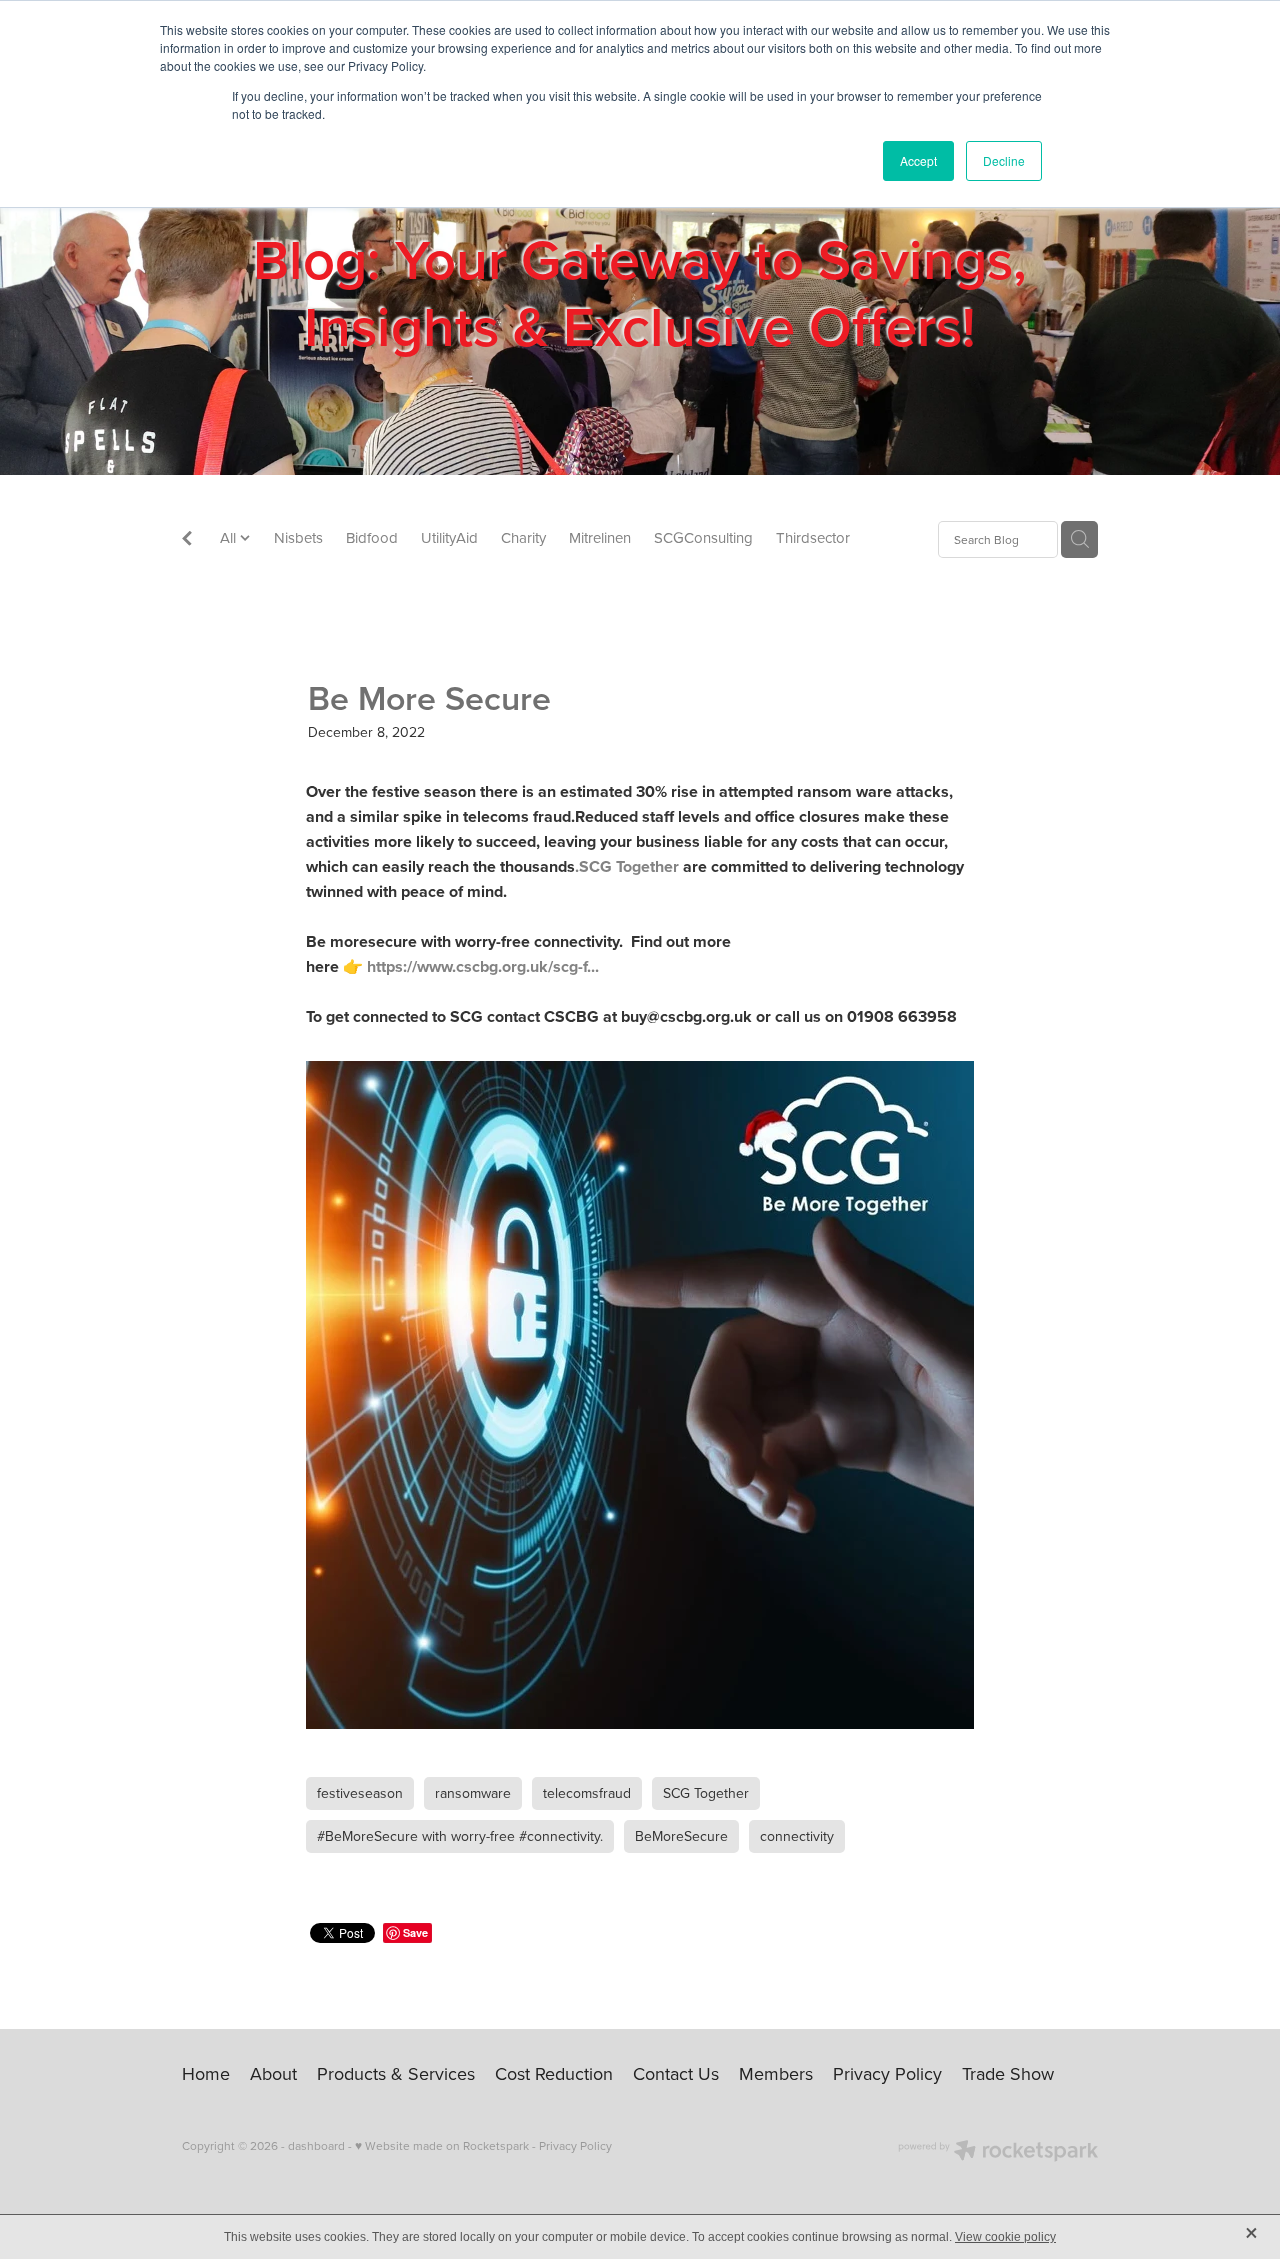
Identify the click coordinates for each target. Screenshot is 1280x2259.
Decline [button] (1004, 160)
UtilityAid (449, 537)
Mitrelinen (600, 537)
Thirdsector (813, 537)
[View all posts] (187, 540)
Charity (523, 537)
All (230, 537)
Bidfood (372, 537)
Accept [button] (918, 160)
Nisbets (298, 537)
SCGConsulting (703, 537)
